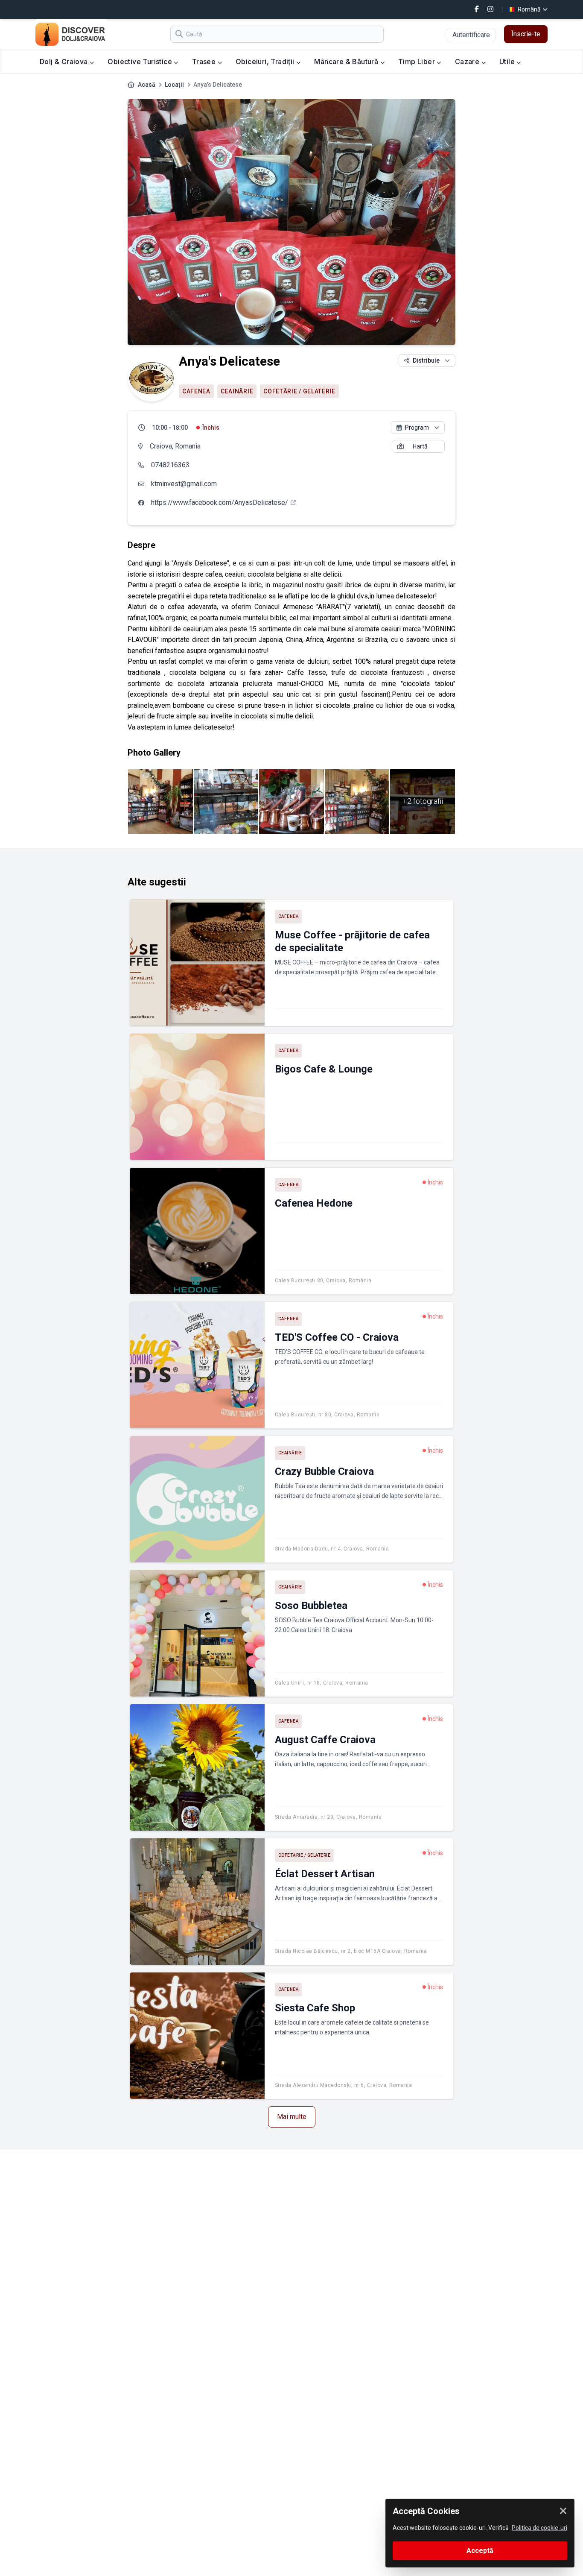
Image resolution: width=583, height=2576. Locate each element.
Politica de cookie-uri (539, 2528)
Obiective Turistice (141, 62)
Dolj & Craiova (65, 62)
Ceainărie (237, 391)
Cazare (468, 62)
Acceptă (480, 2551)
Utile (508, 62)
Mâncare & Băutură (347, 62)
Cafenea (196, 391)
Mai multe (292, 2117)
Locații (174, 85)
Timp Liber (417, 62)
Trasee (205, 62)
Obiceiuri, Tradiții (266, 62)
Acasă (147, 85)
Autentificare (471, 35)
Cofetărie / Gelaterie (299, 391)
